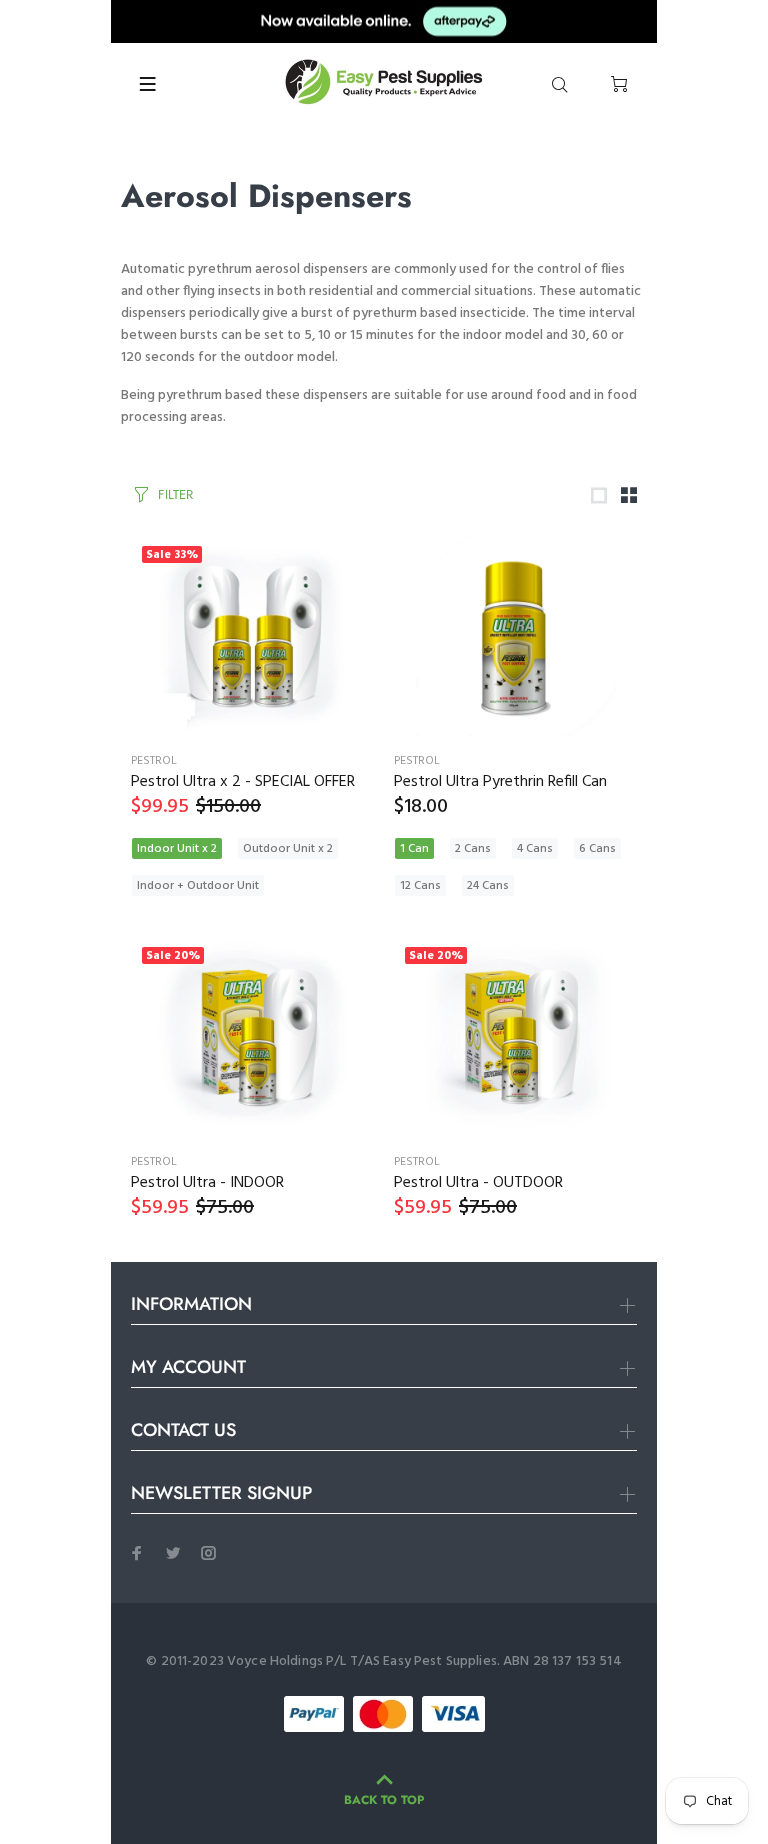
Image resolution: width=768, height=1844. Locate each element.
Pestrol (154, 761)
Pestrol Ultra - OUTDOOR (478, 1183)
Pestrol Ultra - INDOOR (207, 1183)
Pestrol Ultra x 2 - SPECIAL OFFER (243, 782)
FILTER (175, 494)
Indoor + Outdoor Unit (198, 886)
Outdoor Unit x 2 (288, 849)
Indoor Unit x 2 (177, 849)
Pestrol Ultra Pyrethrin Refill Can (500, 782)
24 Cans (488, 886)
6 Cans (597, 849)
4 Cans (535, 849)
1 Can (414, 849)
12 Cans (420, 886)
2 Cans (473, 849)
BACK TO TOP (384, 1800)
